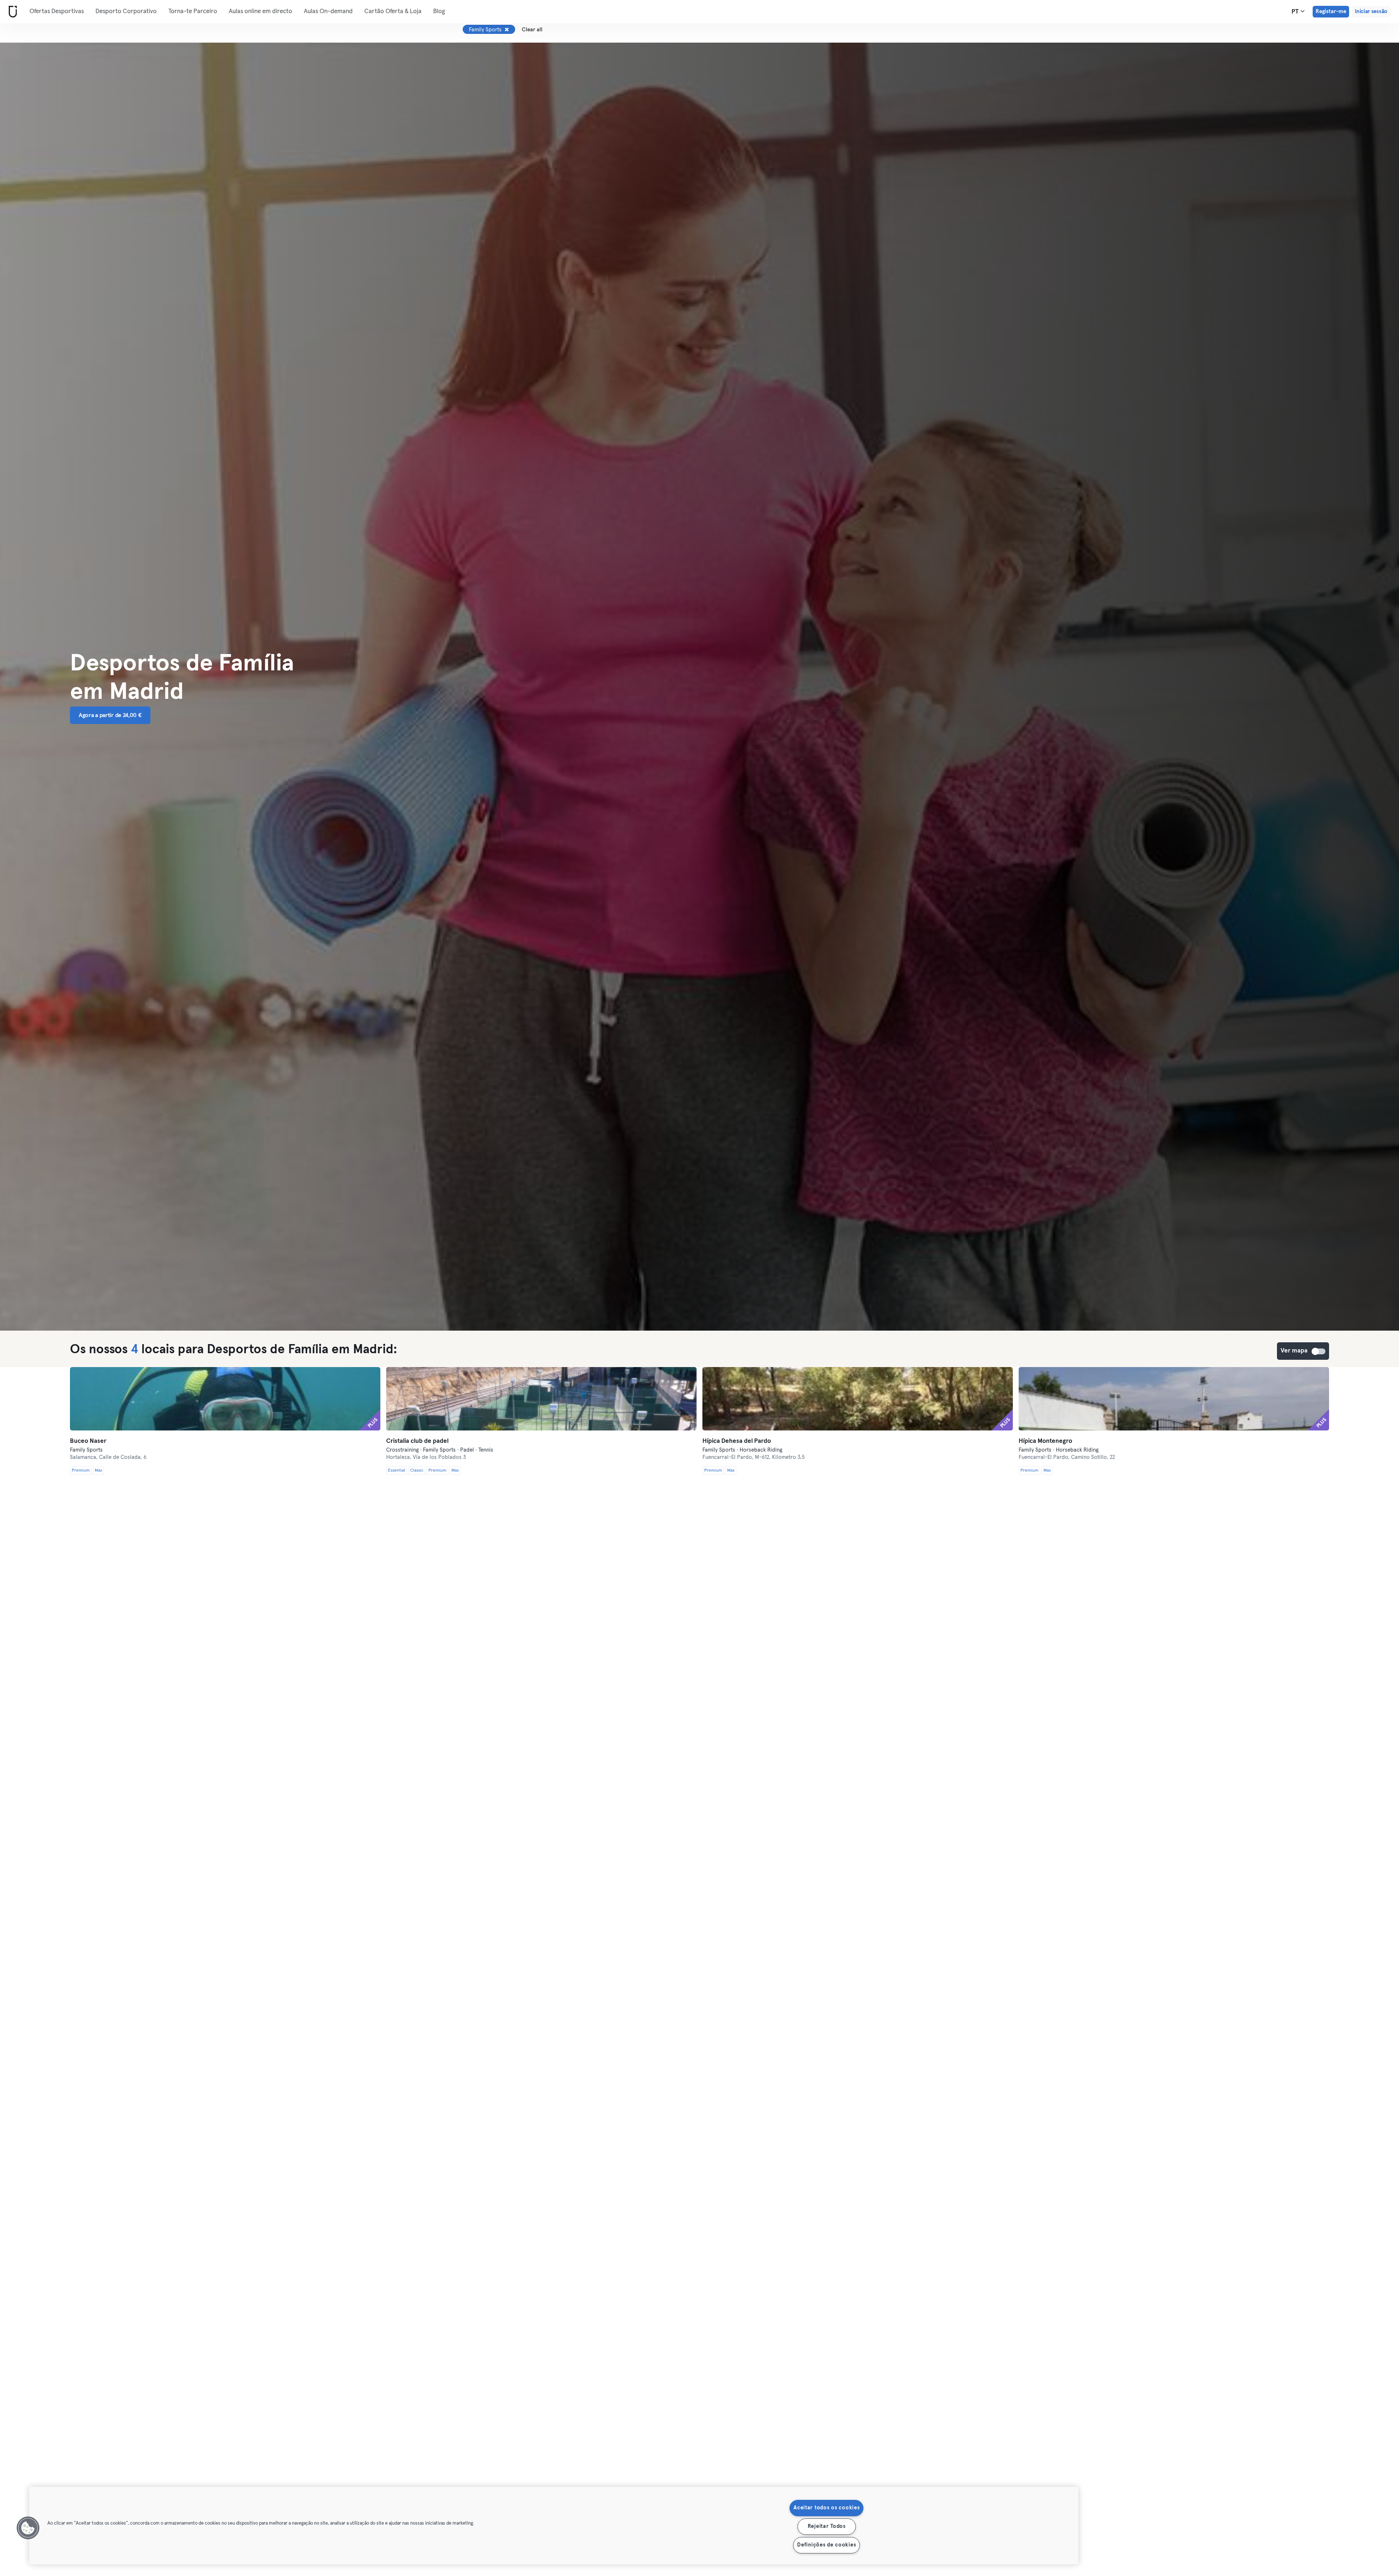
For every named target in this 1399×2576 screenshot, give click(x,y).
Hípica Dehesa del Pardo (737, 1441)
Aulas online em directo (260, 11)
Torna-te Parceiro (193, 11)
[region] (554, 2526)
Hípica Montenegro (1045, 1441)
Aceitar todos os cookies (826, 2508)
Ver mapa (1319, 1351)
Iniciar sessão (1371, 11)
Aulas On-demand (328, 11)
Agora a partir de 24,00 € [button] (110, 715)
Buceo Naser (88, 1441)
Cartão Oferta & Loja (393, 11)
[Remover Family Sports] (507, 30)
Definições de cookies (826, 2545)
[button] (28, 2528)
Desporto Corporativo (126, 11)
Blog (439, 11)
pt (1296, 12)
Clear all (532, 30)
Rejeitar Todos (827, 2526)
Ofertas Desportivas (57, 11)
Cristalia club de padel (417, 1441)
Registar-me (1331, 11)
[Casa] (11, 12)
